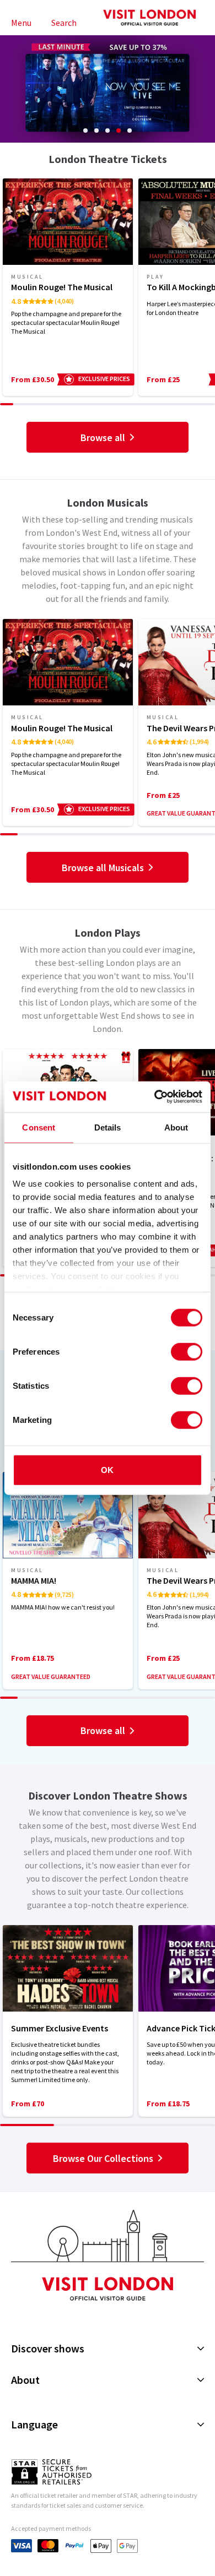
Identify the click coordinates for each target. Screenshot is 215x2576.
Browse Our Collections (103, 2158)
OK (107, 1469)
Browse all (103, 438)
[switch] (187, 1351)
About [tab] (176, 1127)
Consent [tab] (39, 1127)
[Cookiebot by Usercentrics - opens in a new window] (155, 1097)
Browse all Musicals (103, 868)
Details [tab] (108, 1127)
